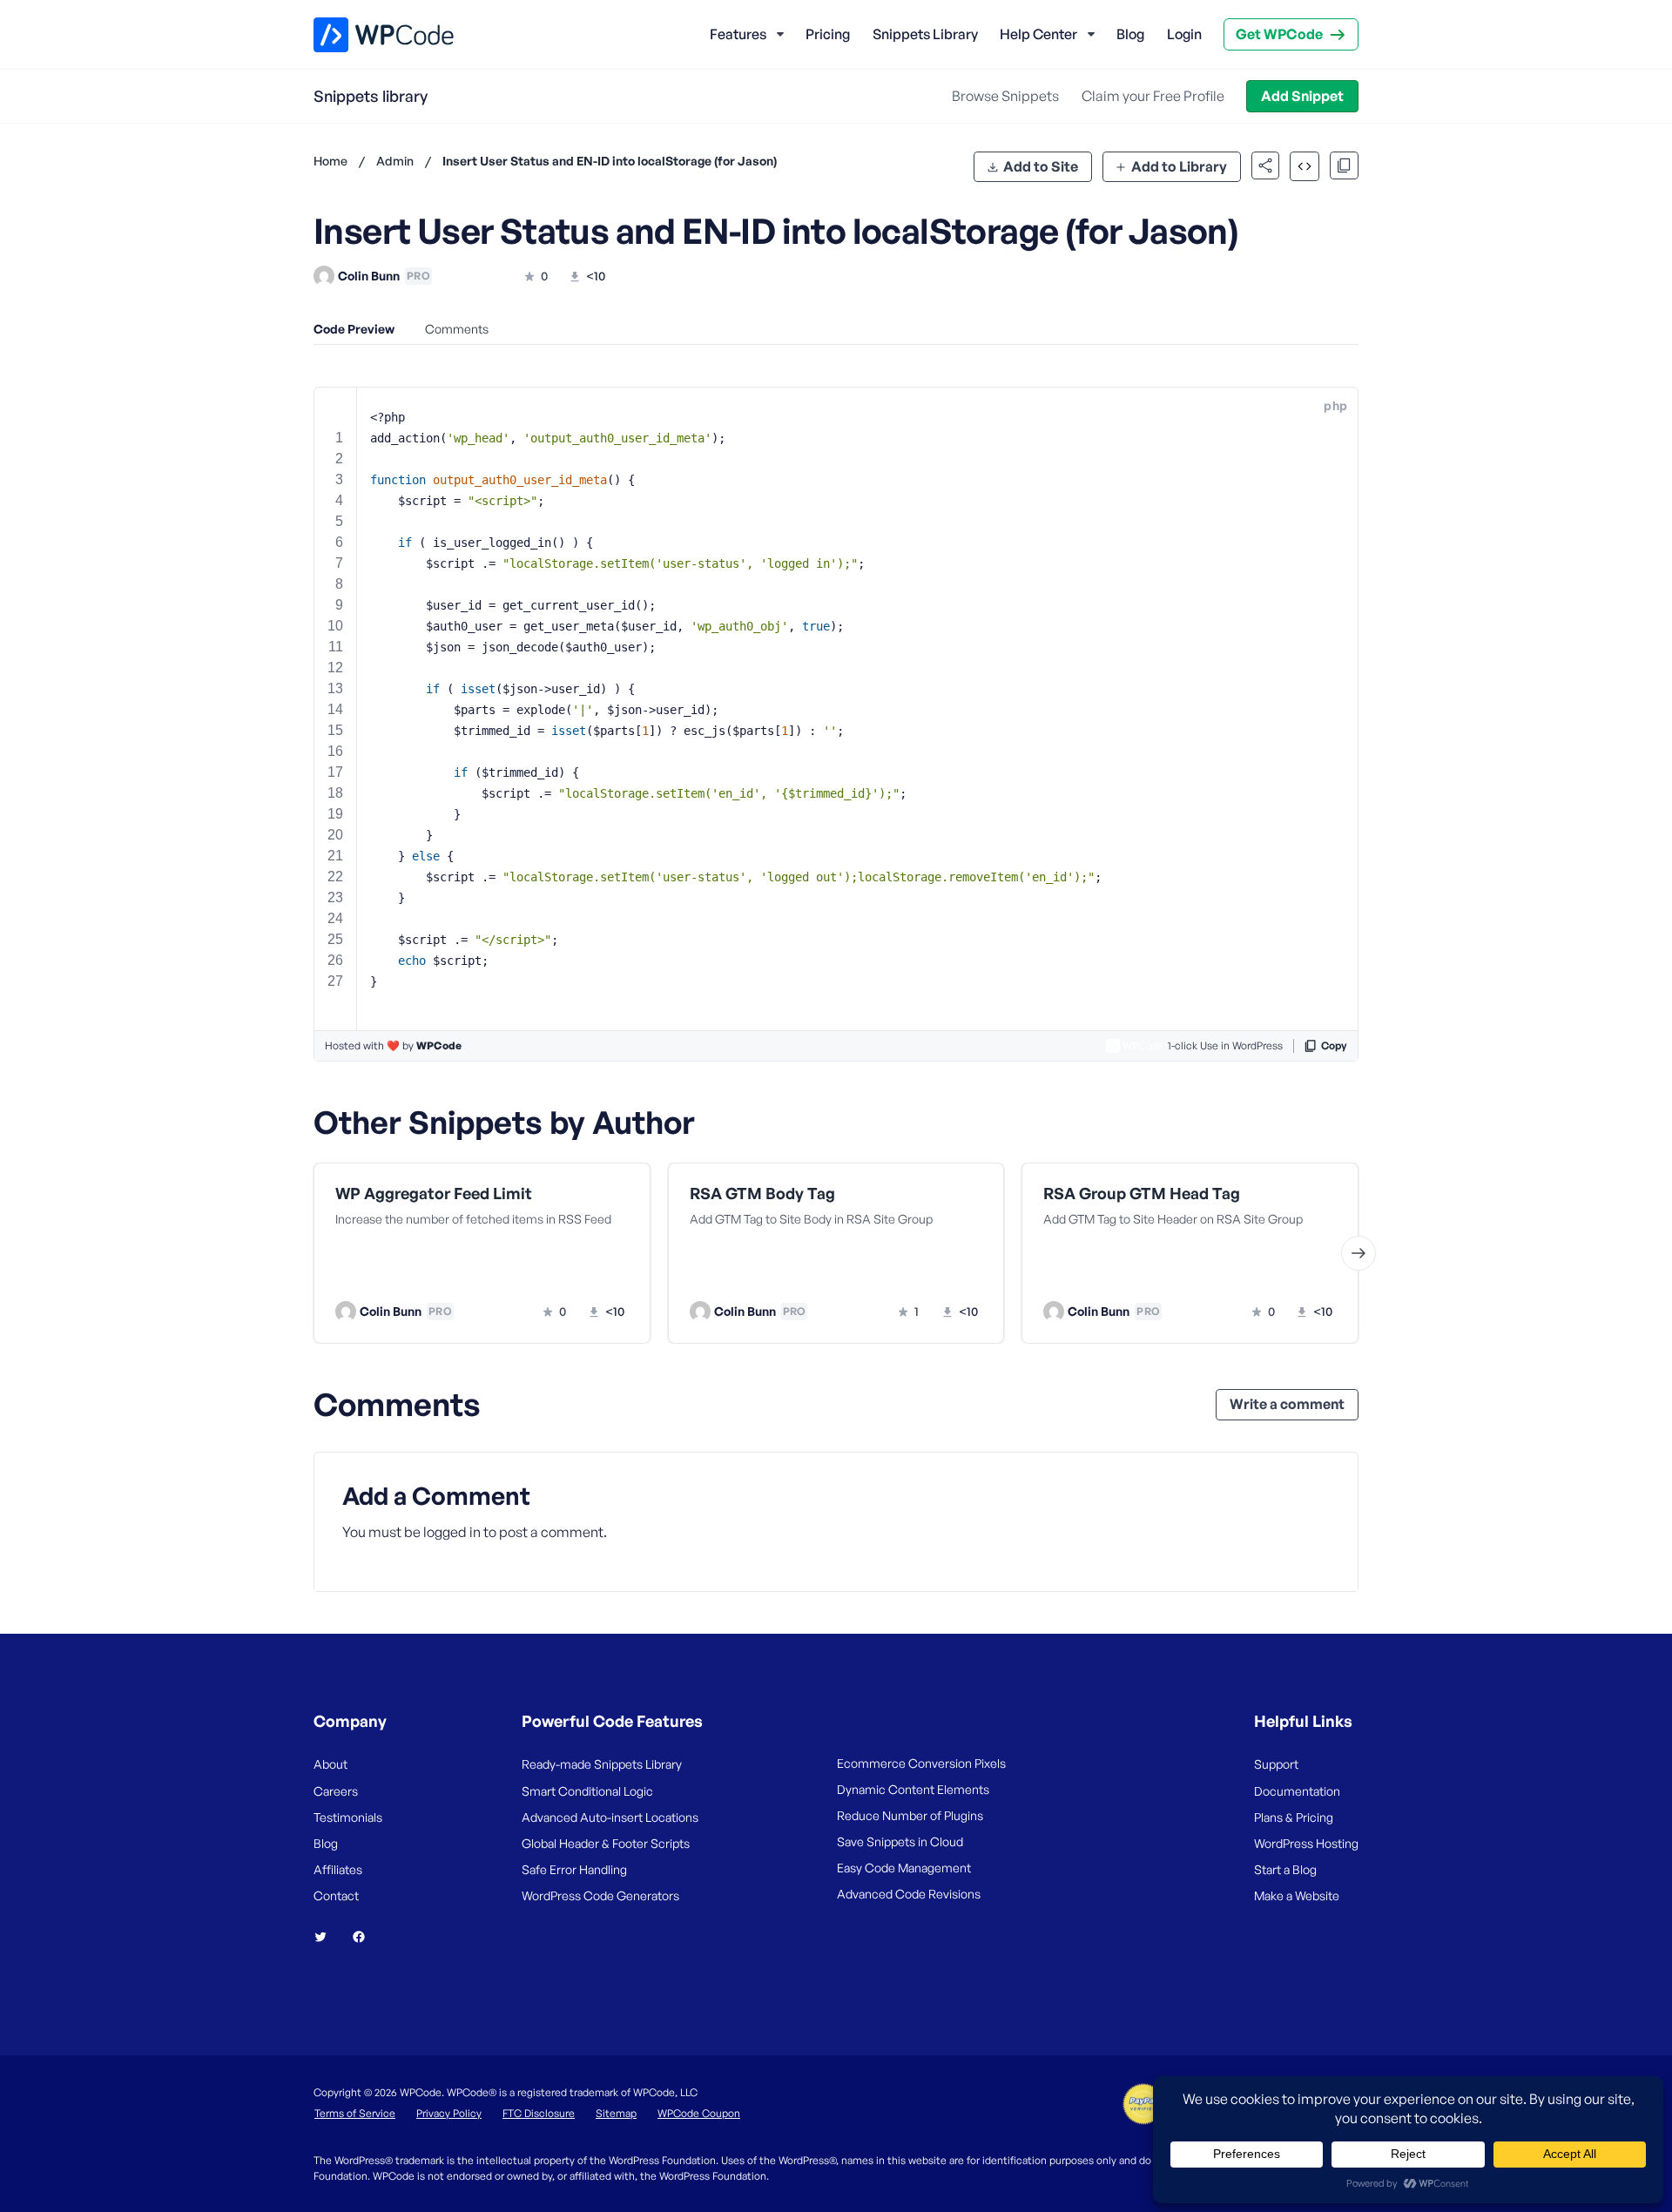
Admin (395, 161)
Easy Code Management (904, 1868)
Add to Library (1179, 166)
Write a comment (1287, 1404)
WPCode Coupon (699, 2113)
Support (1276, 1764)
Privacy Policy (449, 2113)
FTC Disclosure (539, 2113)
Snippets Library (925, 34)
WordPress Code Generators (600, 1895)
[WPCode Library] (369, 35)
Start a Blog (1285, 1869)
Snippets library (371, 96)
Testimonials (348, 1817)
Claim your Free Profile (1153, 96)
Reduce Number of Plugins (910, 1815)
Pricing (828, 34)
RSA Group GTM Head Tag (1142, 1194)
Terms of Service (355, 2113)
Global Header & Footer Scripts (606, 1843)
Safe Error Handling (574, 1869)
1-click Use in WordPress (1225, 1045)
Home (330, 161)
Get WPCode (1279, 34)
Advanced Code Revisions (909, 1894)
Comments (457, 329)
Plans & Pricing (1294, 1817)
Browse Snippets (1005, 96)
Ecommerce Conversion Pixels (921, 1763)
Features (738, 34)
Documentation (1297, 1791)
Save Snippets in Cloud (900, 1841)
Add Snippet (1302, 96)
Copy (1334, 1045)
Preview (416, 1276)
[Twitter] (327, 1937)
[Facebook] (366, 1937)
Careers (336, 1791)
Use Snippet (566, 1276)
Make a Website (1297, 1895)
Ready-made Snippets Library (602, 1764)
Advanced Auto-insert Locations (610, 1817)
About (330, 1764)
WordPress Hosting (1306, 1843)
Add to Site (1041, 166)
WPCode (439, 1045)
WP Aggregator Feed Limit (434, 1194)
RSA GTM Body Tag (762, 1194)
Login (1184, 34)
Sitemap (616, 2113)
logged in (452, 1532)
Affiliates (338, 1869)
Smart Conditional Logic (587, 1791)
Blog (1130, 34)
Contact (336, 1895)
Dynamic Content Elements (913, 1789)
